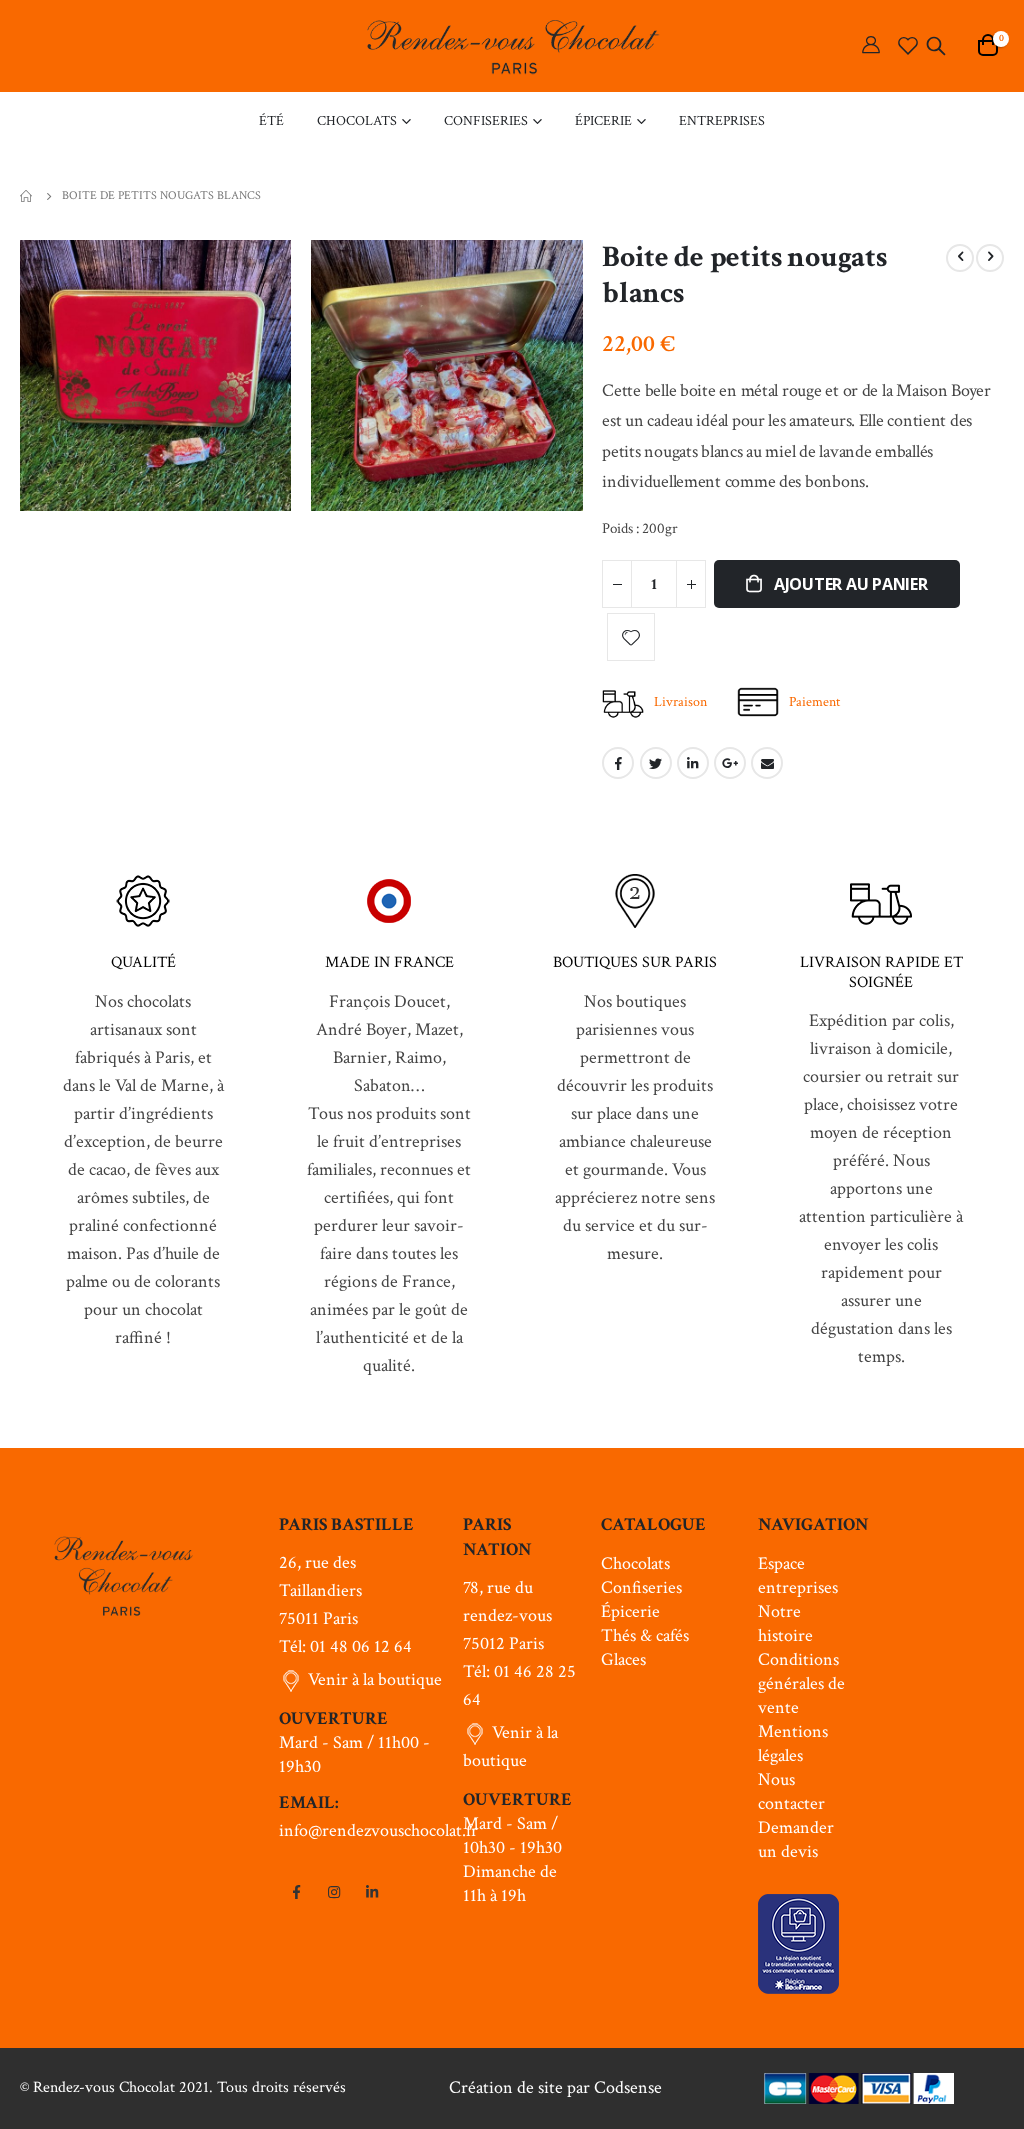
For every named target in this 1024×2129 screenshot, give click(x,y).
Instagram (334, 1892)
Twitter (656, 763)
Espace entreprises (798, 1575)
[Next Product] (990, 258)
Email (767, 763)
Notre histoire (785, 1623)
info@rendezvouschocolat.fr (378, 1830)
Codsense (628, 2087)
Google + (730, 763)
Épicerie (630, 1611)
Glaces (623, 1659)
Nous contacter (791, 1791)
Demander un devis (796, 1839)
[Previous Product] (960, 258)
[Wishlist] (908, 46)
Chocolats (635, 1563)
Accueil (27, 196)
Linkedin (372, 1892)
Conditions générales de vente (801, 1683)
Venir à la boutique (375, 1679)
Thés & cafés (645, 1635)
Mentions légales (793, 1743)
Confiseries (641, 1587)
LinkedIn (693, 763)
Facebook (618, 763)
